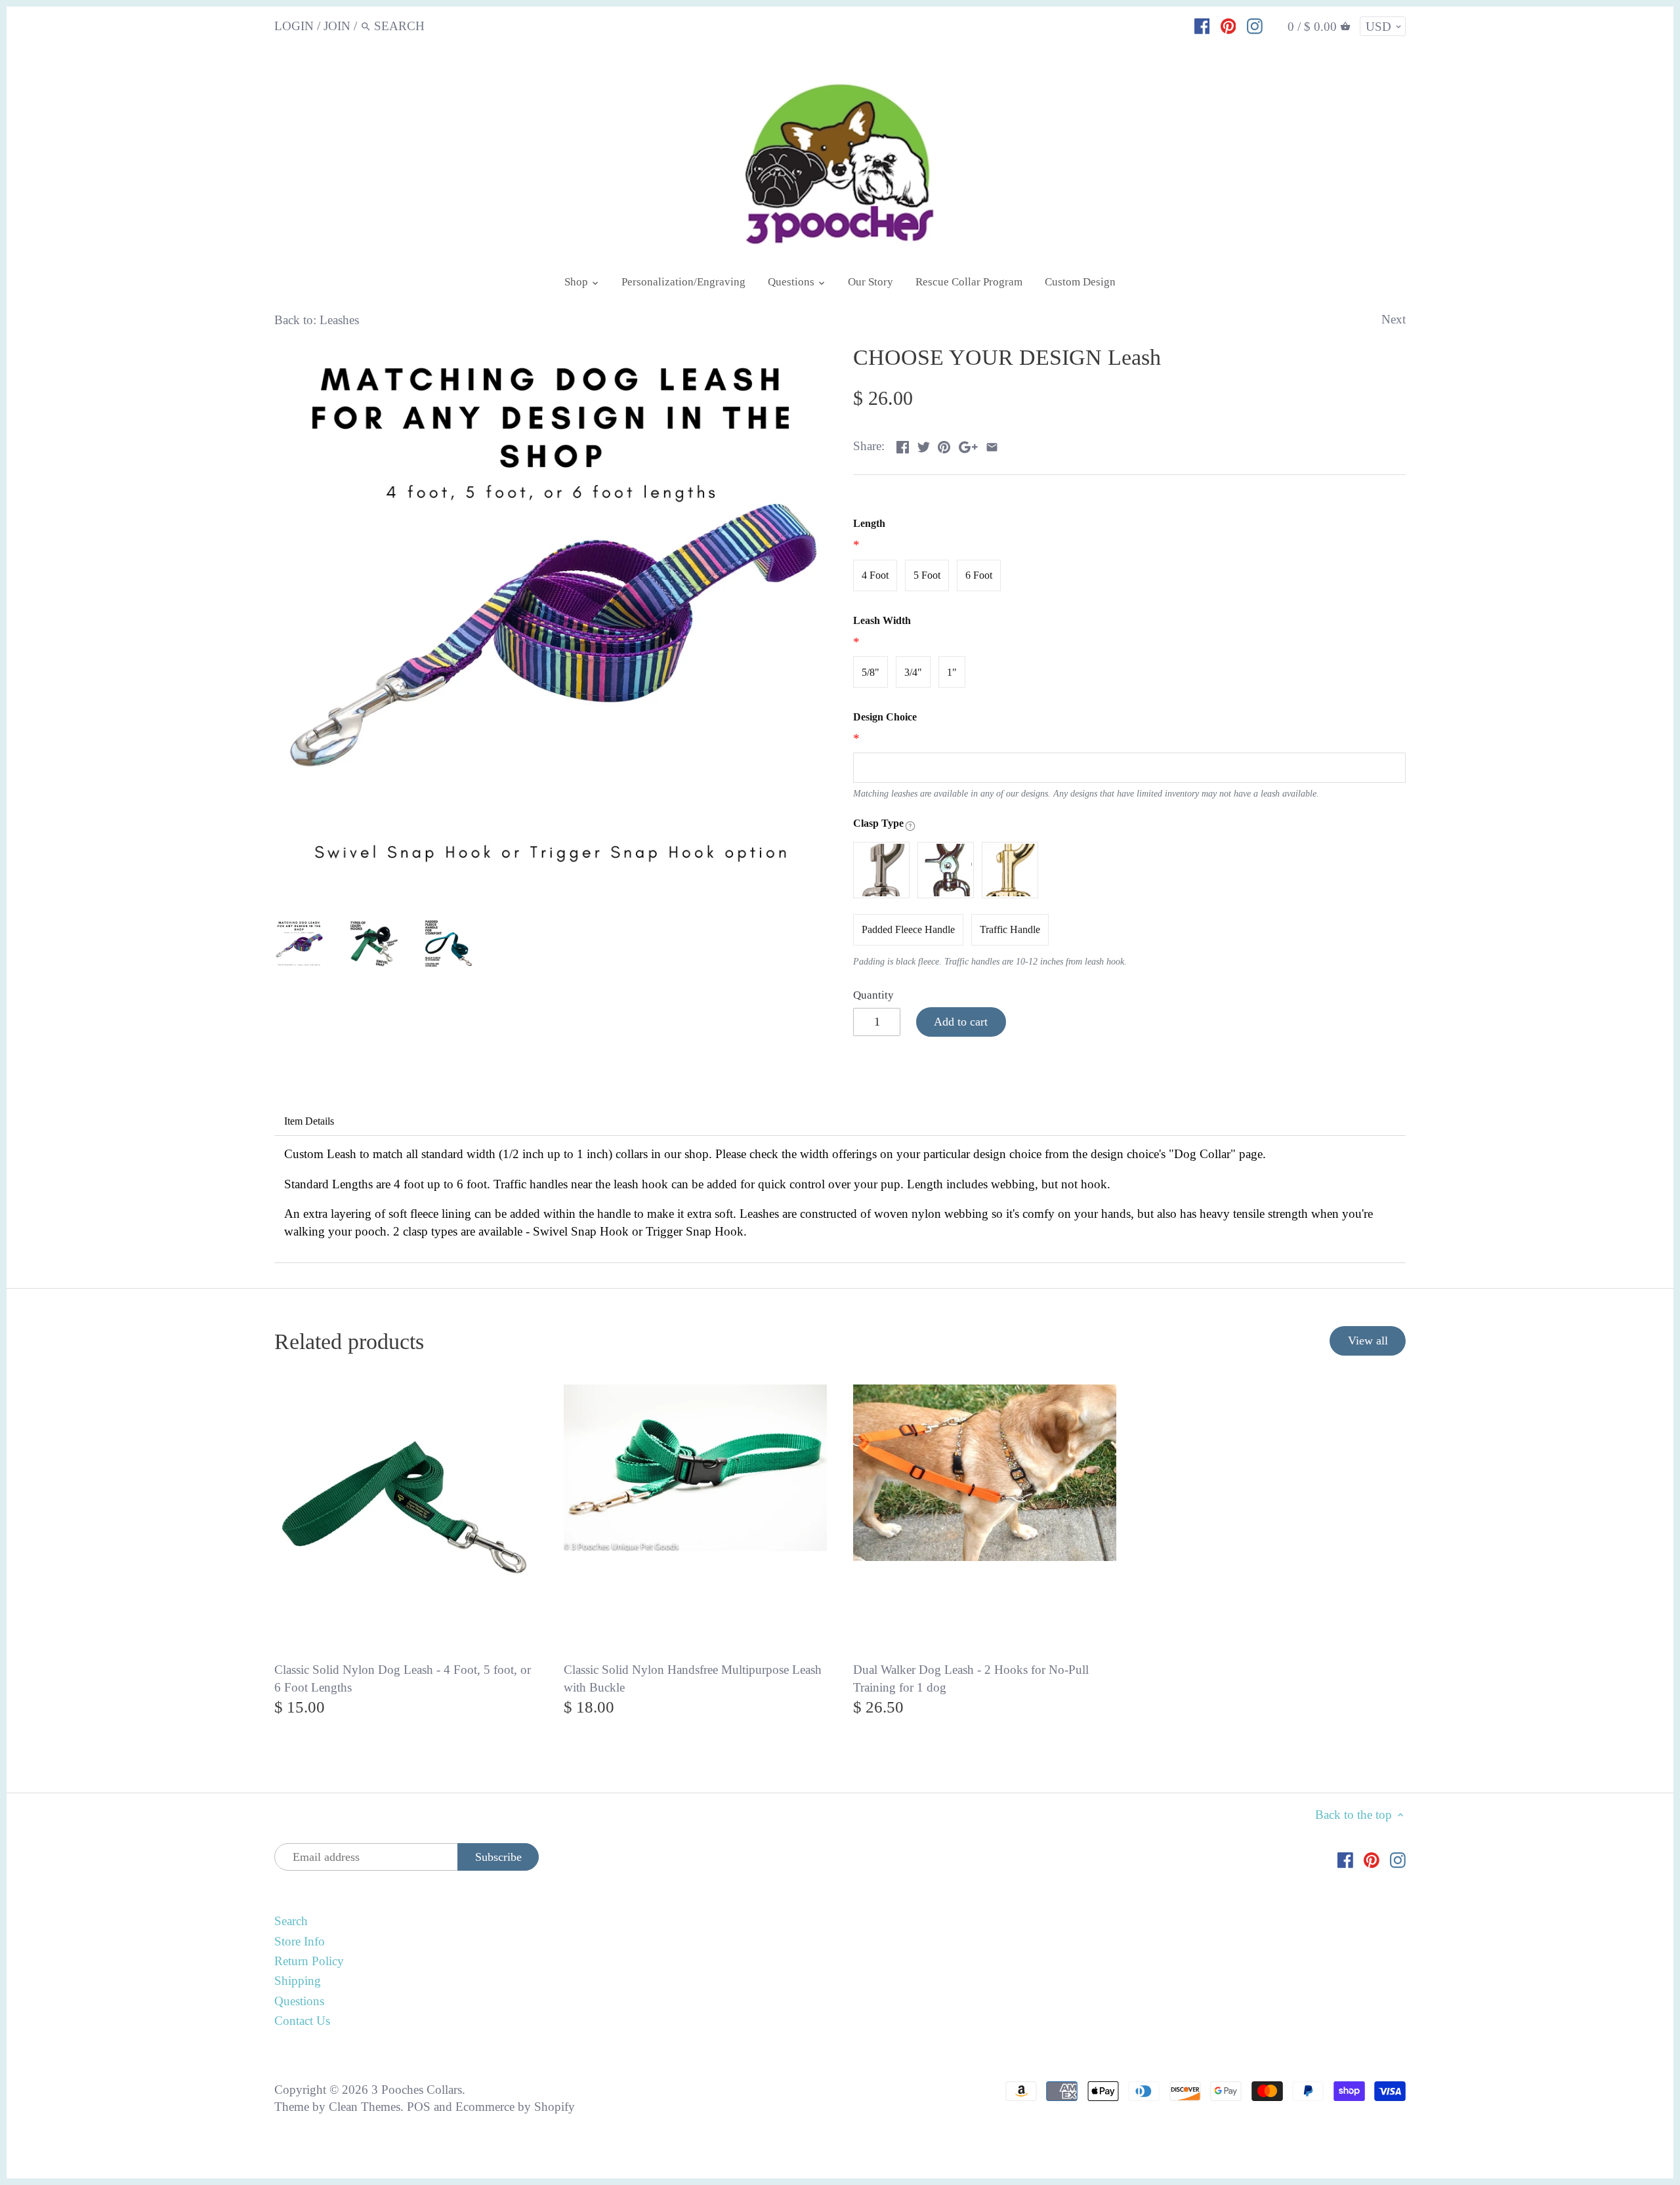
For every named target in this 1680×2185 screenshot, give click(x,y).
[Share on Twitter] (924, 445)
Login (294, 26)
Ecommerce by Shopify (515, 2107)
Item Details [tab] (309, 1121)
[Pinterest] (1228, 26)
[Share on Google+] (968, 445)
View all (1368, 1341)
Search (291, 1921)
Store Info (300, 1941)
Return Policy (309, 1961)
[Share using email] (992, 445)
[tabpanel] (840, 1199)
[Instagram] (1255, 26)
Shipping (298, 1981)
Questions (299, 2001)
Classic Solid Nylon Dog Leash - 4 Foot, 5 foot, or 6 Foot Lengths (403, 1678)
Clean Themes (365, 2107)
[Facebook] (1202, 26)
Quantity (873, 995)
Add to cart (961, 1022)
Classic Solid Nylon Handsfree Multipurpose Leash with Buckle (693, 1678)
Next (1394, 319)
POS (419, 2107)
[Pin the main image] (944, 445)
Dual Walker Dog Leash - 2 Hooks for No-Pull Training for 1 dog (971, 1678)
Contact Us (302, 2021)
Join (337, 26)
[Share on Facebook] (903, 445)
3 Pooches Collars (417, 2090)
